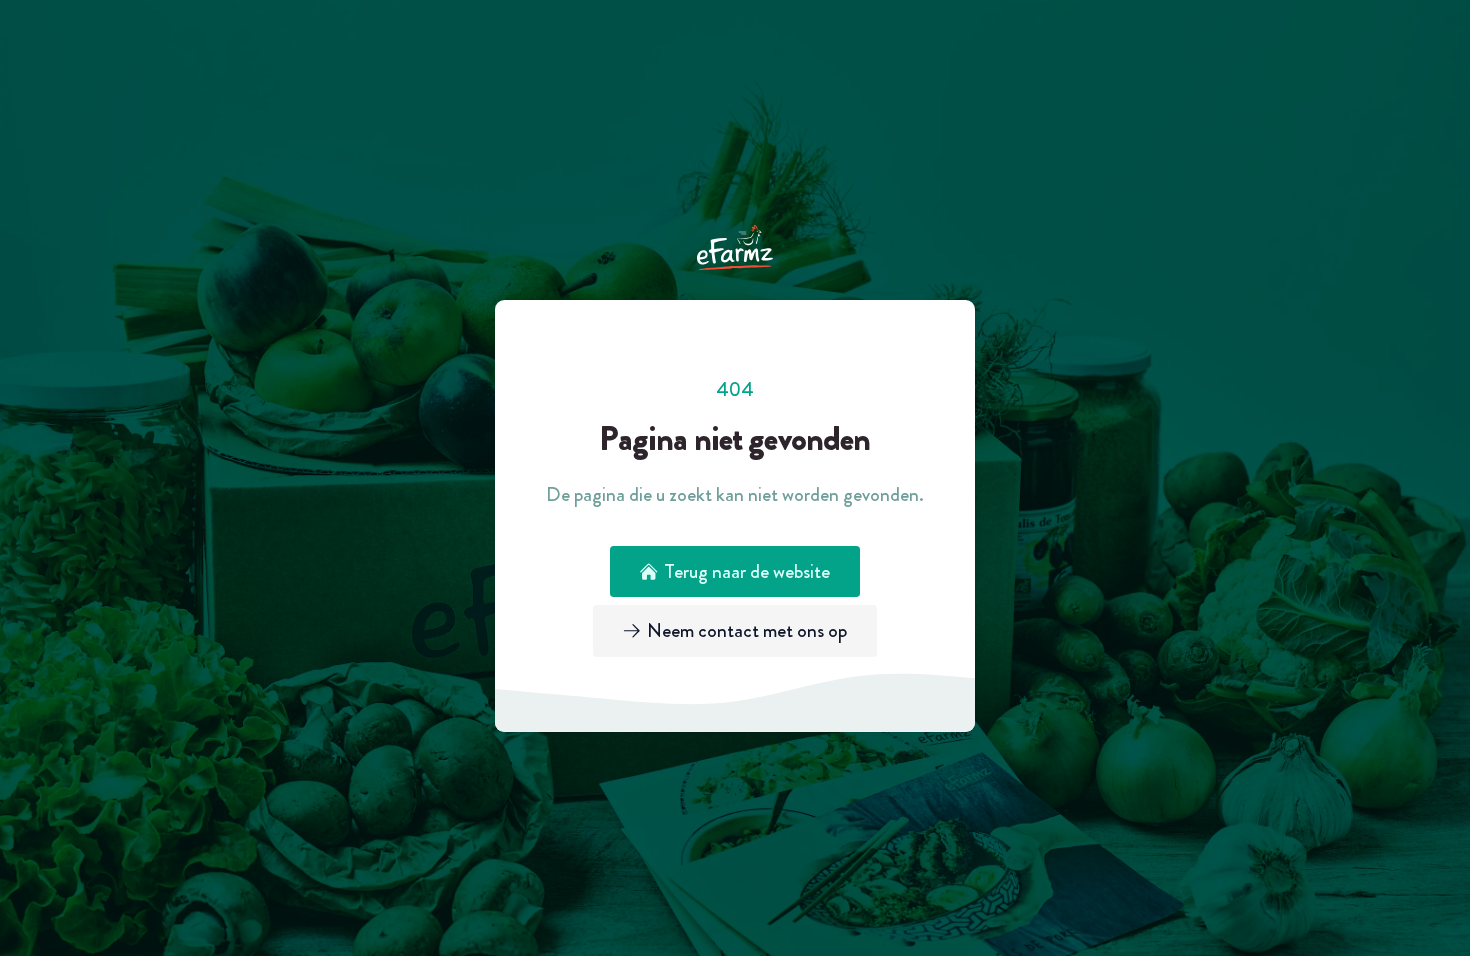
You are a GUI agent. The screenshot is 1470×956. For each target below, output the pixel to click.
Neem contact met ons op (747, 630)
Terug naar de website (747, 571)
